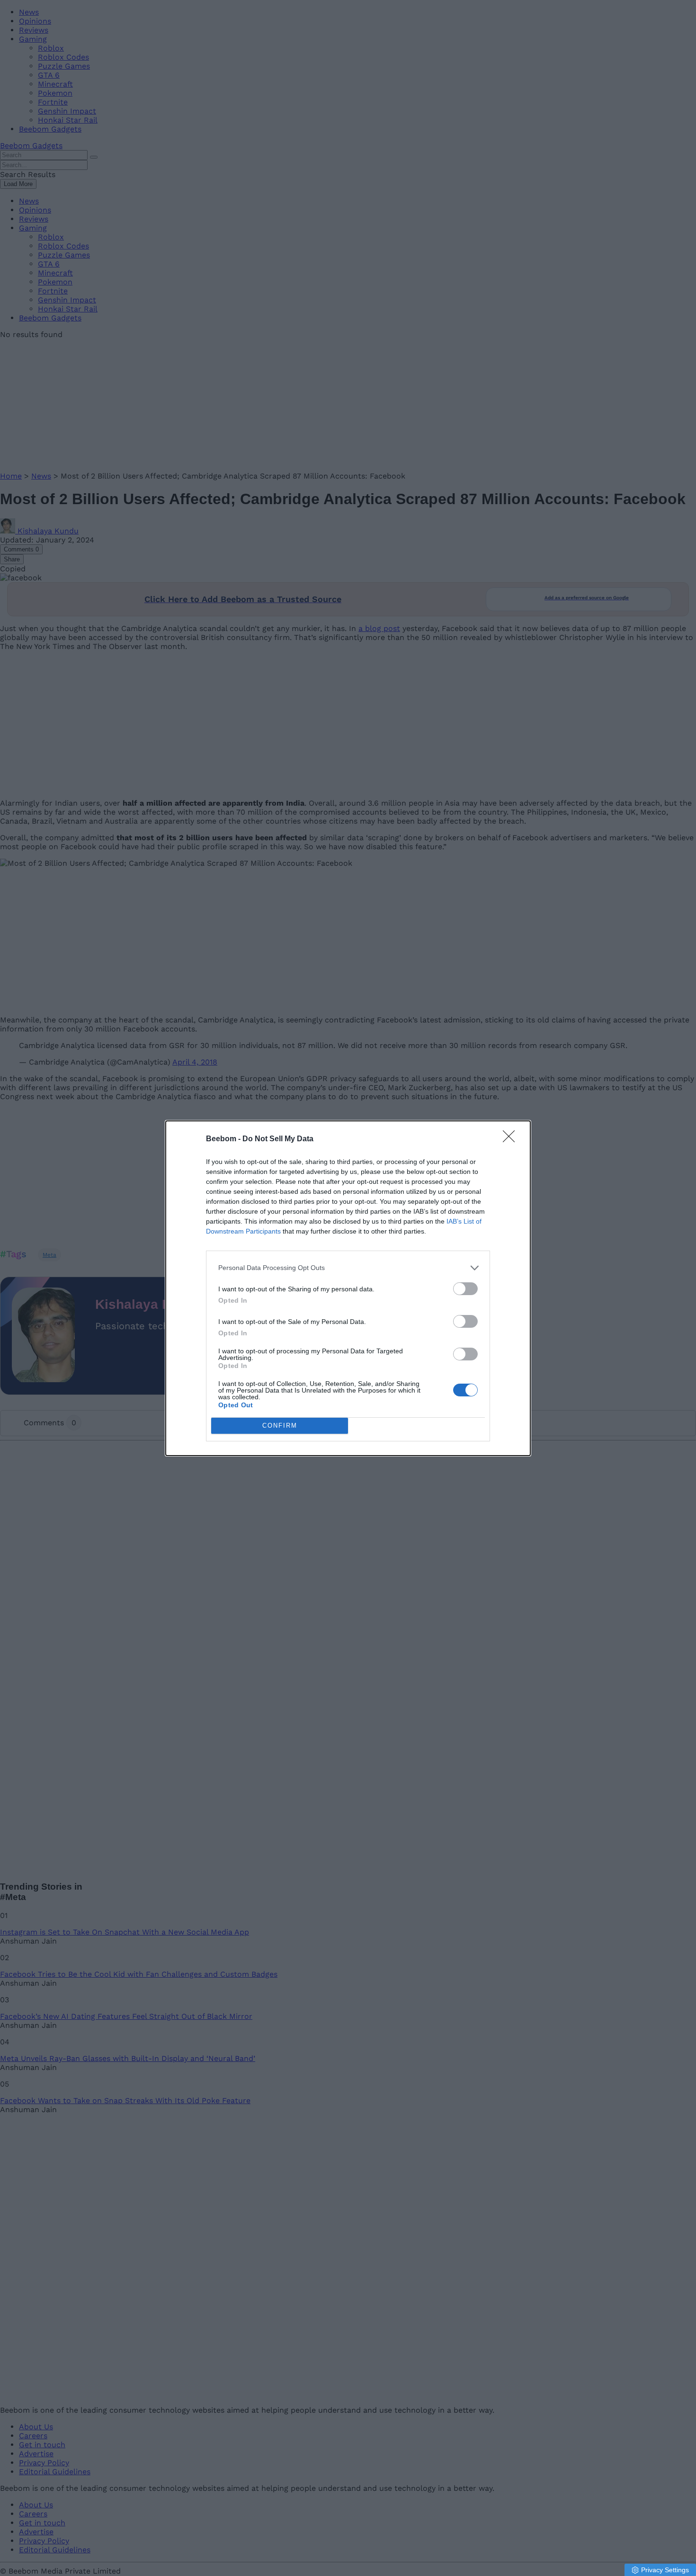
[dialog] (348, 1288)
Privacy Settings (665, 2570)
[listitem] (348, 1268)
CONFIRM (280, 1426)
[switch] (465, 1289)
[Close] (512, 1139)
